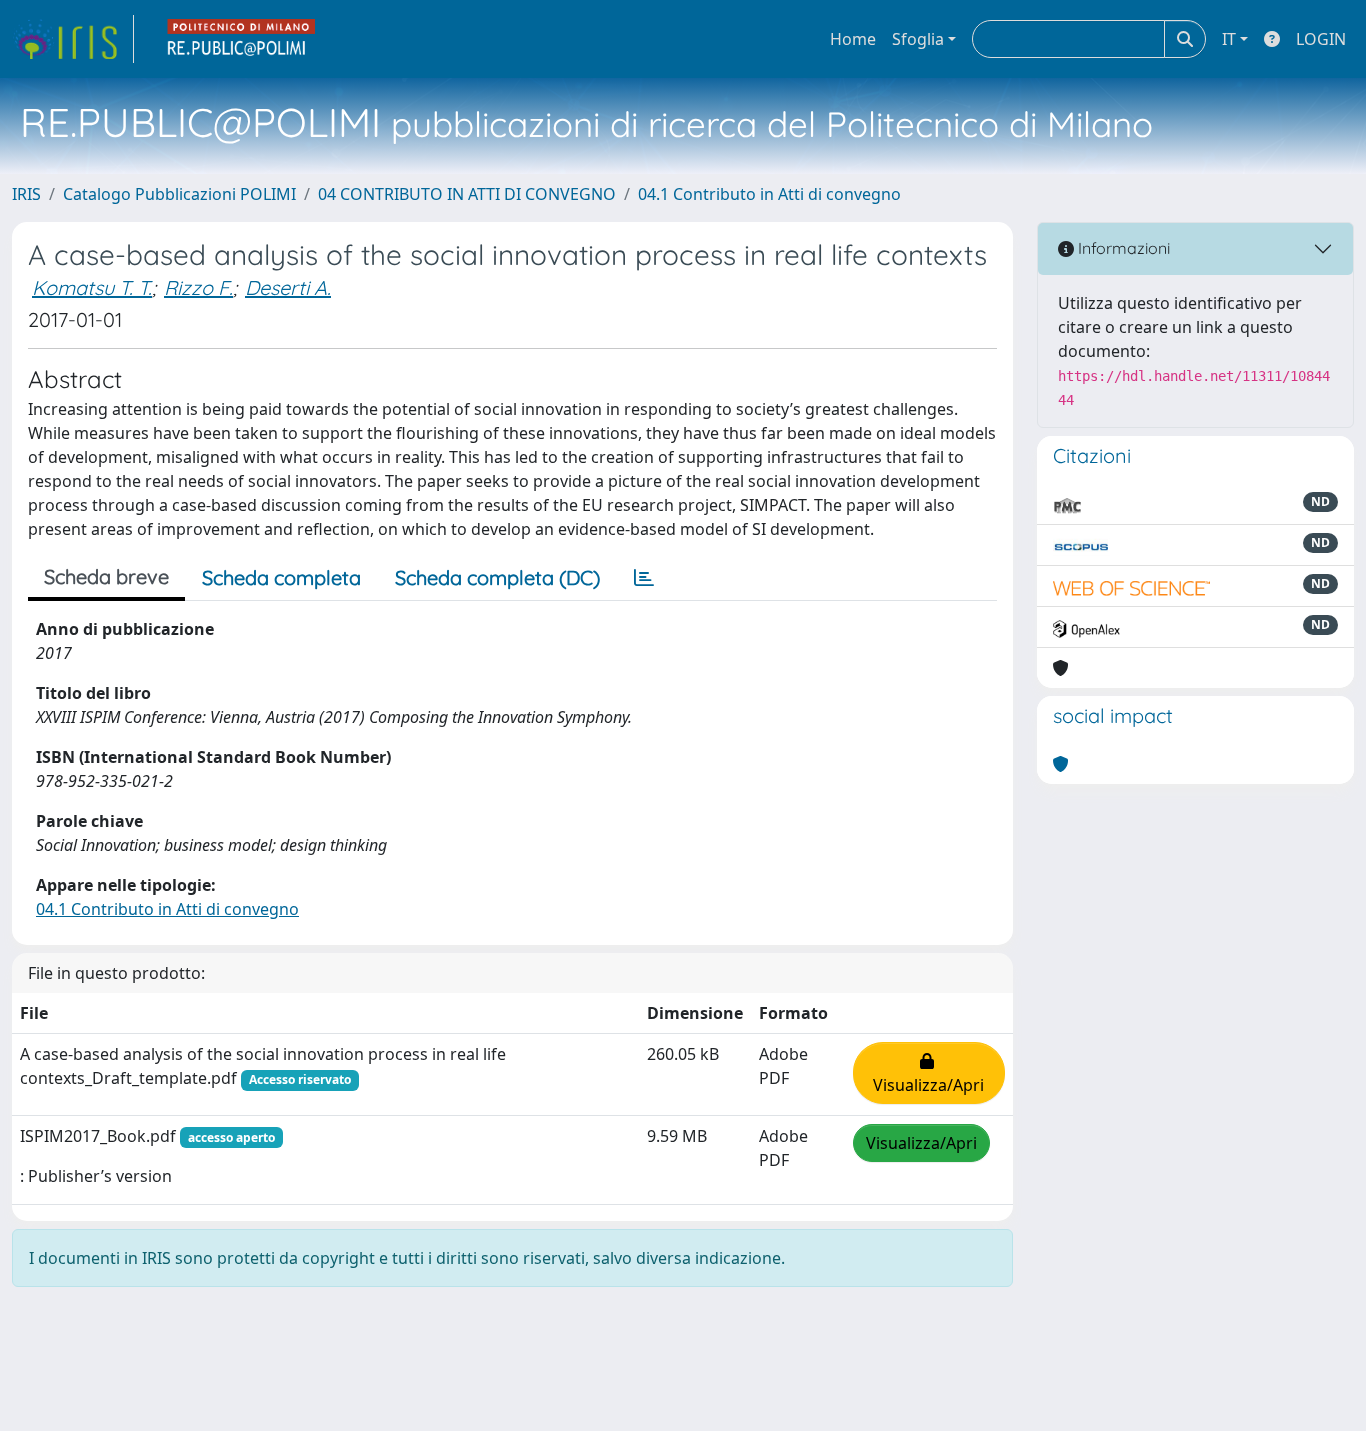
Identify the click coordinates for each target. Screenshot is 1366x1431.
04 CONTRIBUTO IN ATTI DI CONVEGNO (467, 194)
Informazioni (1122, 248)
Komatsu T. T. (92, 287)
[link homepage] (73, 39)
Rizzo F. (198, 287)
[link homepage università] (242, 39)
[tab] (644, 578)
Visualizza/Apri (928, 1073)
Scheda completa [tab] (281, 577)
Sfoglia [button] (918, 39)
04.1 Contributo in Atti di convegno (769, 194)
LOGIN (1321, 39)
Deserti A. (288, 287)
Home (853, 39)
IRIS (26, 194)
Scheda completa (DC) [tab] (497, 577)
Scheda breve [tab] (106, 576)
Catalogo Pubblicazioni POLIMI (179, 194)
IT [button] (1229, 39)
